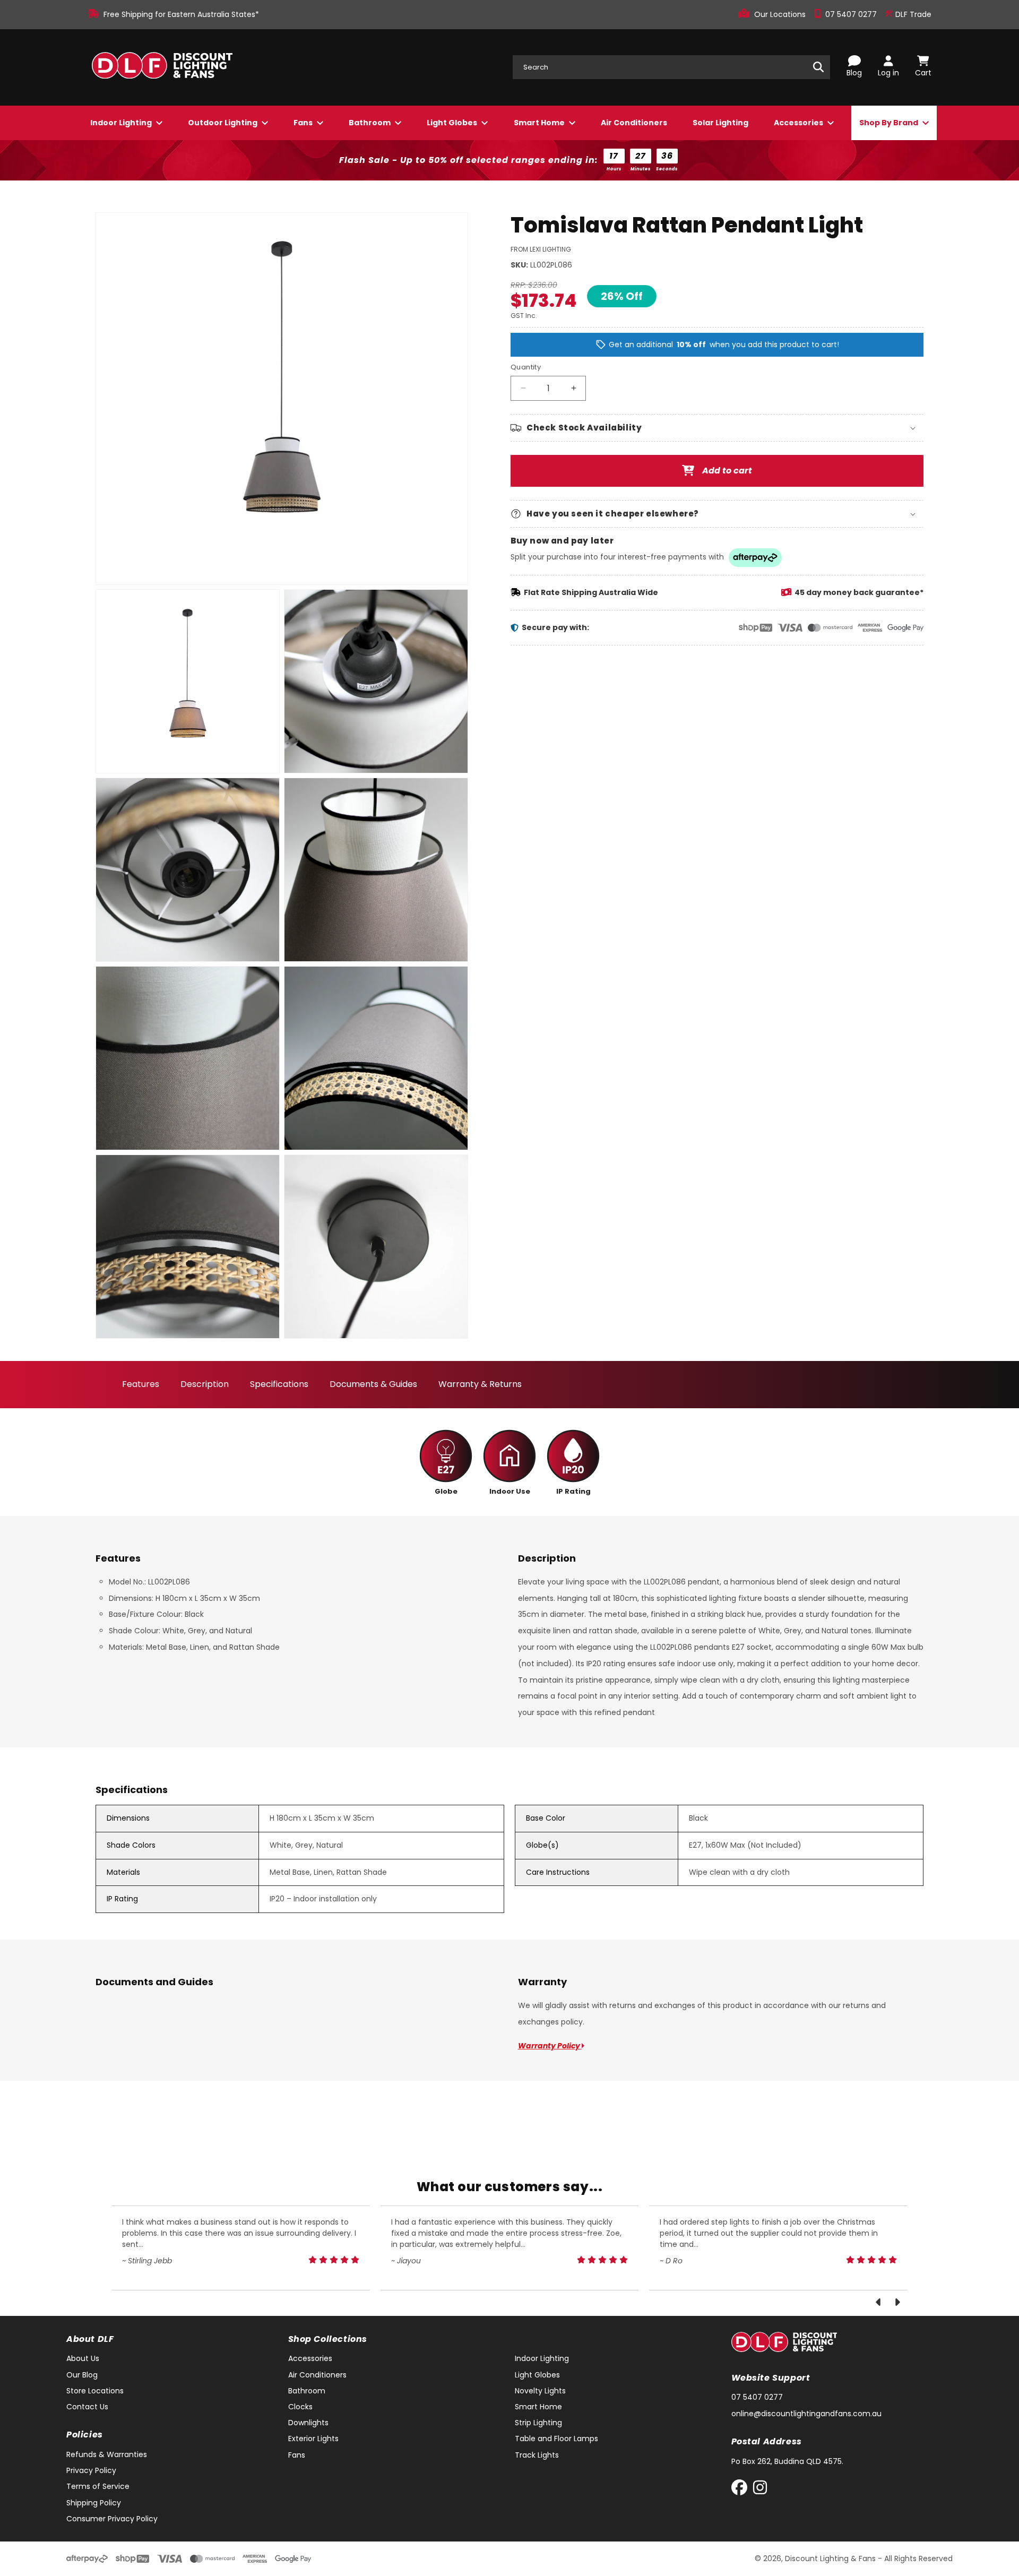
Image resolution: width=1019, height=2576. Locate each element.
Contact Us (87, 2407)
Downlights (308, 2423)
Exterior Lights (313, 2439)
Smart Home (540, 123)
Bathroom (370, 123)
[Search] (818, 67)
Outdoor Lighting (223, 123)
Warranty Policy (550, 2046)
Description (205, 1384)
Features (141, 1384)
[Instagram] (760, 2490)
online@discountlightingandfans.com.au (806, 2414)
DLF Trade (912, 14)
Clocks (300, 2407)
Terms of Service (98, 2486)
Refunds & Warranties (107, 2454)
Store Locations (95, 2391)
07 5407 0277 (852, 14)
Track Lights (537, 2455)
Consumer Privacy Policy (112, 2519)
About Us (83, 2358)
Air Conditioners (634, 123)
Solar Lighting (720, 123)
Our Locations (781, 14)
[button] (717, 428)
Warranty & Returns (480, 1384)
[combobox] (671, 67)
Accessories (799, 123)
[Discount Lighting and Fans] (162, 67)
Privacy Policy (91, 2470)
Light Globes (453, 123)
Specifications (279, 1384)
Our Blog (82, 2375)
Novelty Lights (540, 2391)
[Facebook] (742, 2490)
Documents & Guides (373, 1384)
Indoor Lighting (122, 123)
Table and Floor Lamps (556, 2439)
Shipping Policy (94, 2503)
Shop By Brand (890, 123)
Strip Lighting (538, 2423)
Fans (304, 123)
